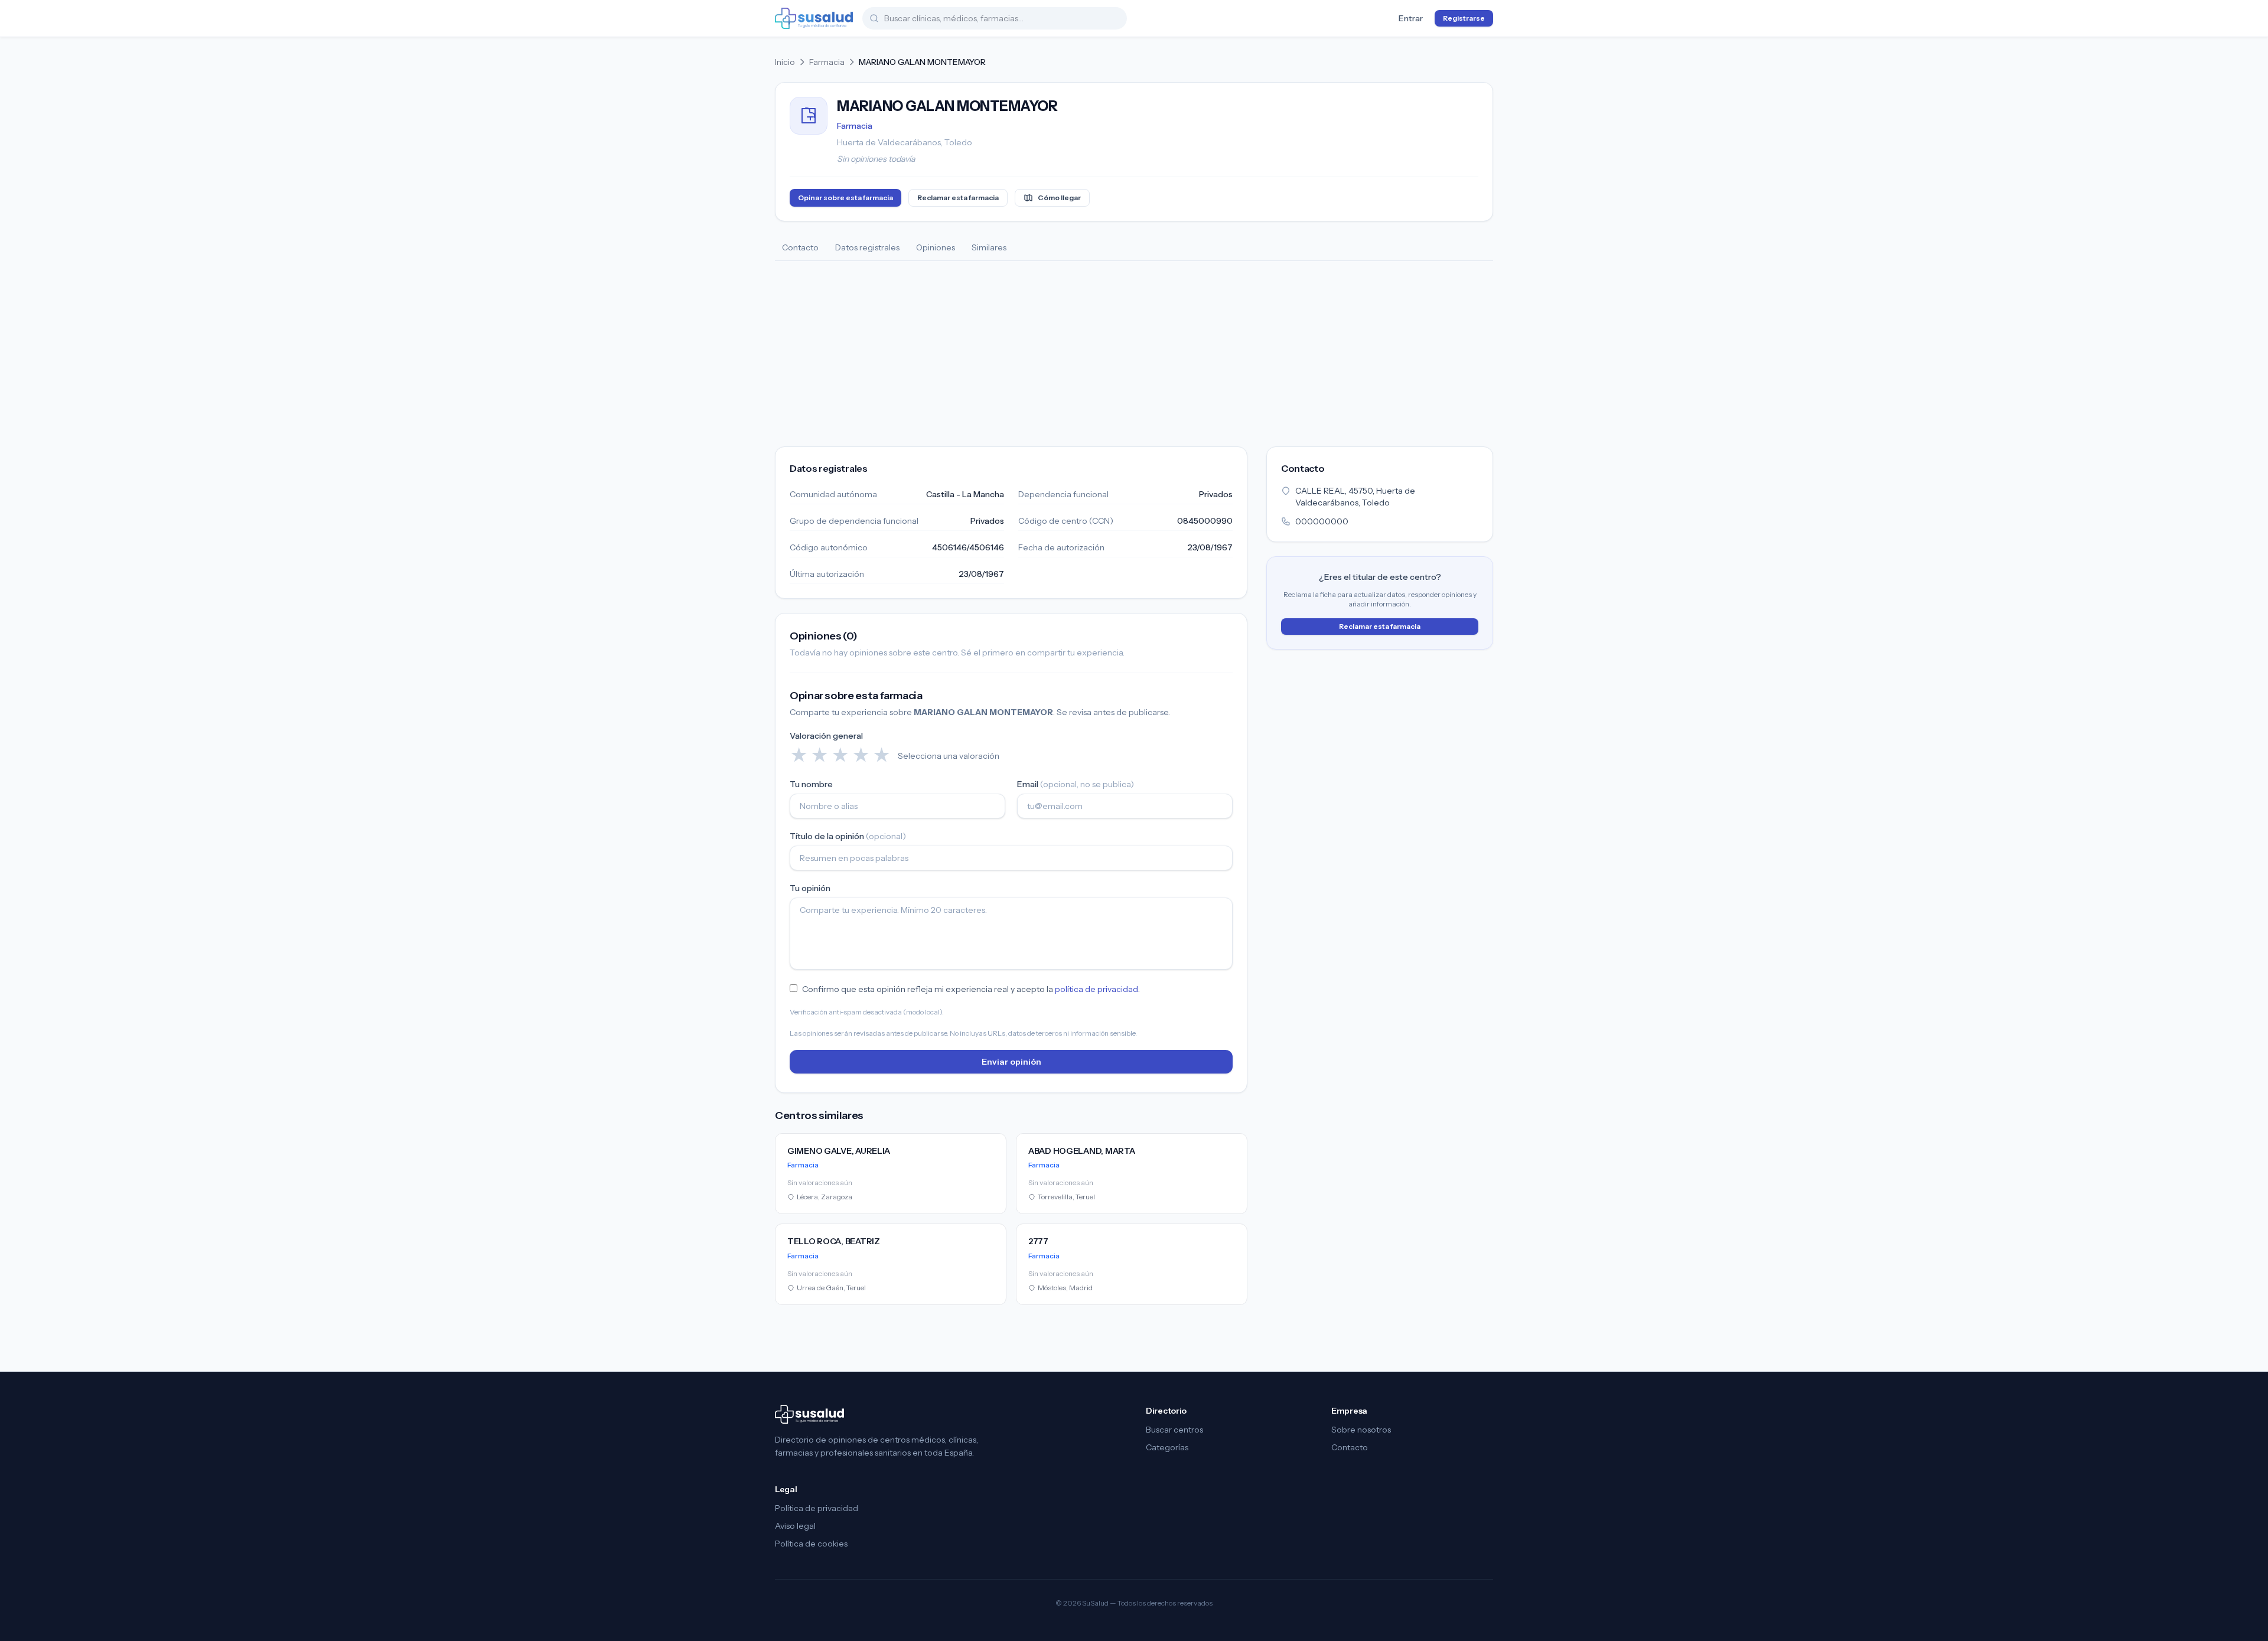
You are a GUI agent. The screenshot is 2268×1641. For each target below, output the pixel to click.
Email (1076, 784)
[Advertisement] (1134, 350)
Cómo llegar (1059, 198)
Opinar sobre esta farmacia (845, 198)
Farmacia (827, 62)
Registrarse (1464, 18)
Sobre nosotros (1361, 1430)
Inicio (785, 62)
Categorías (1167, 1447)
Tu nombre (811, 784)
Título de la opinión (848, 836)
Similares (989, 247)
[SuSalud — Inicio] (814, 18)
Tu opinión (810, 888)
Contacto (800, 247)
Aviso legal (795, 1526)
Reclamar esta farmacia (958, 198)
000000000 (1322, 521)
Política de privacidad (817, 1508)
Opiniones (936, 247)
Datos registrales (867, 247)
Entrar (1411, 18)
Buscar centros (1174, 1430)
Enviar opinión (1011, 1062)
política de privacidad (1096, 989)
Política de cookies (811, 1544)
